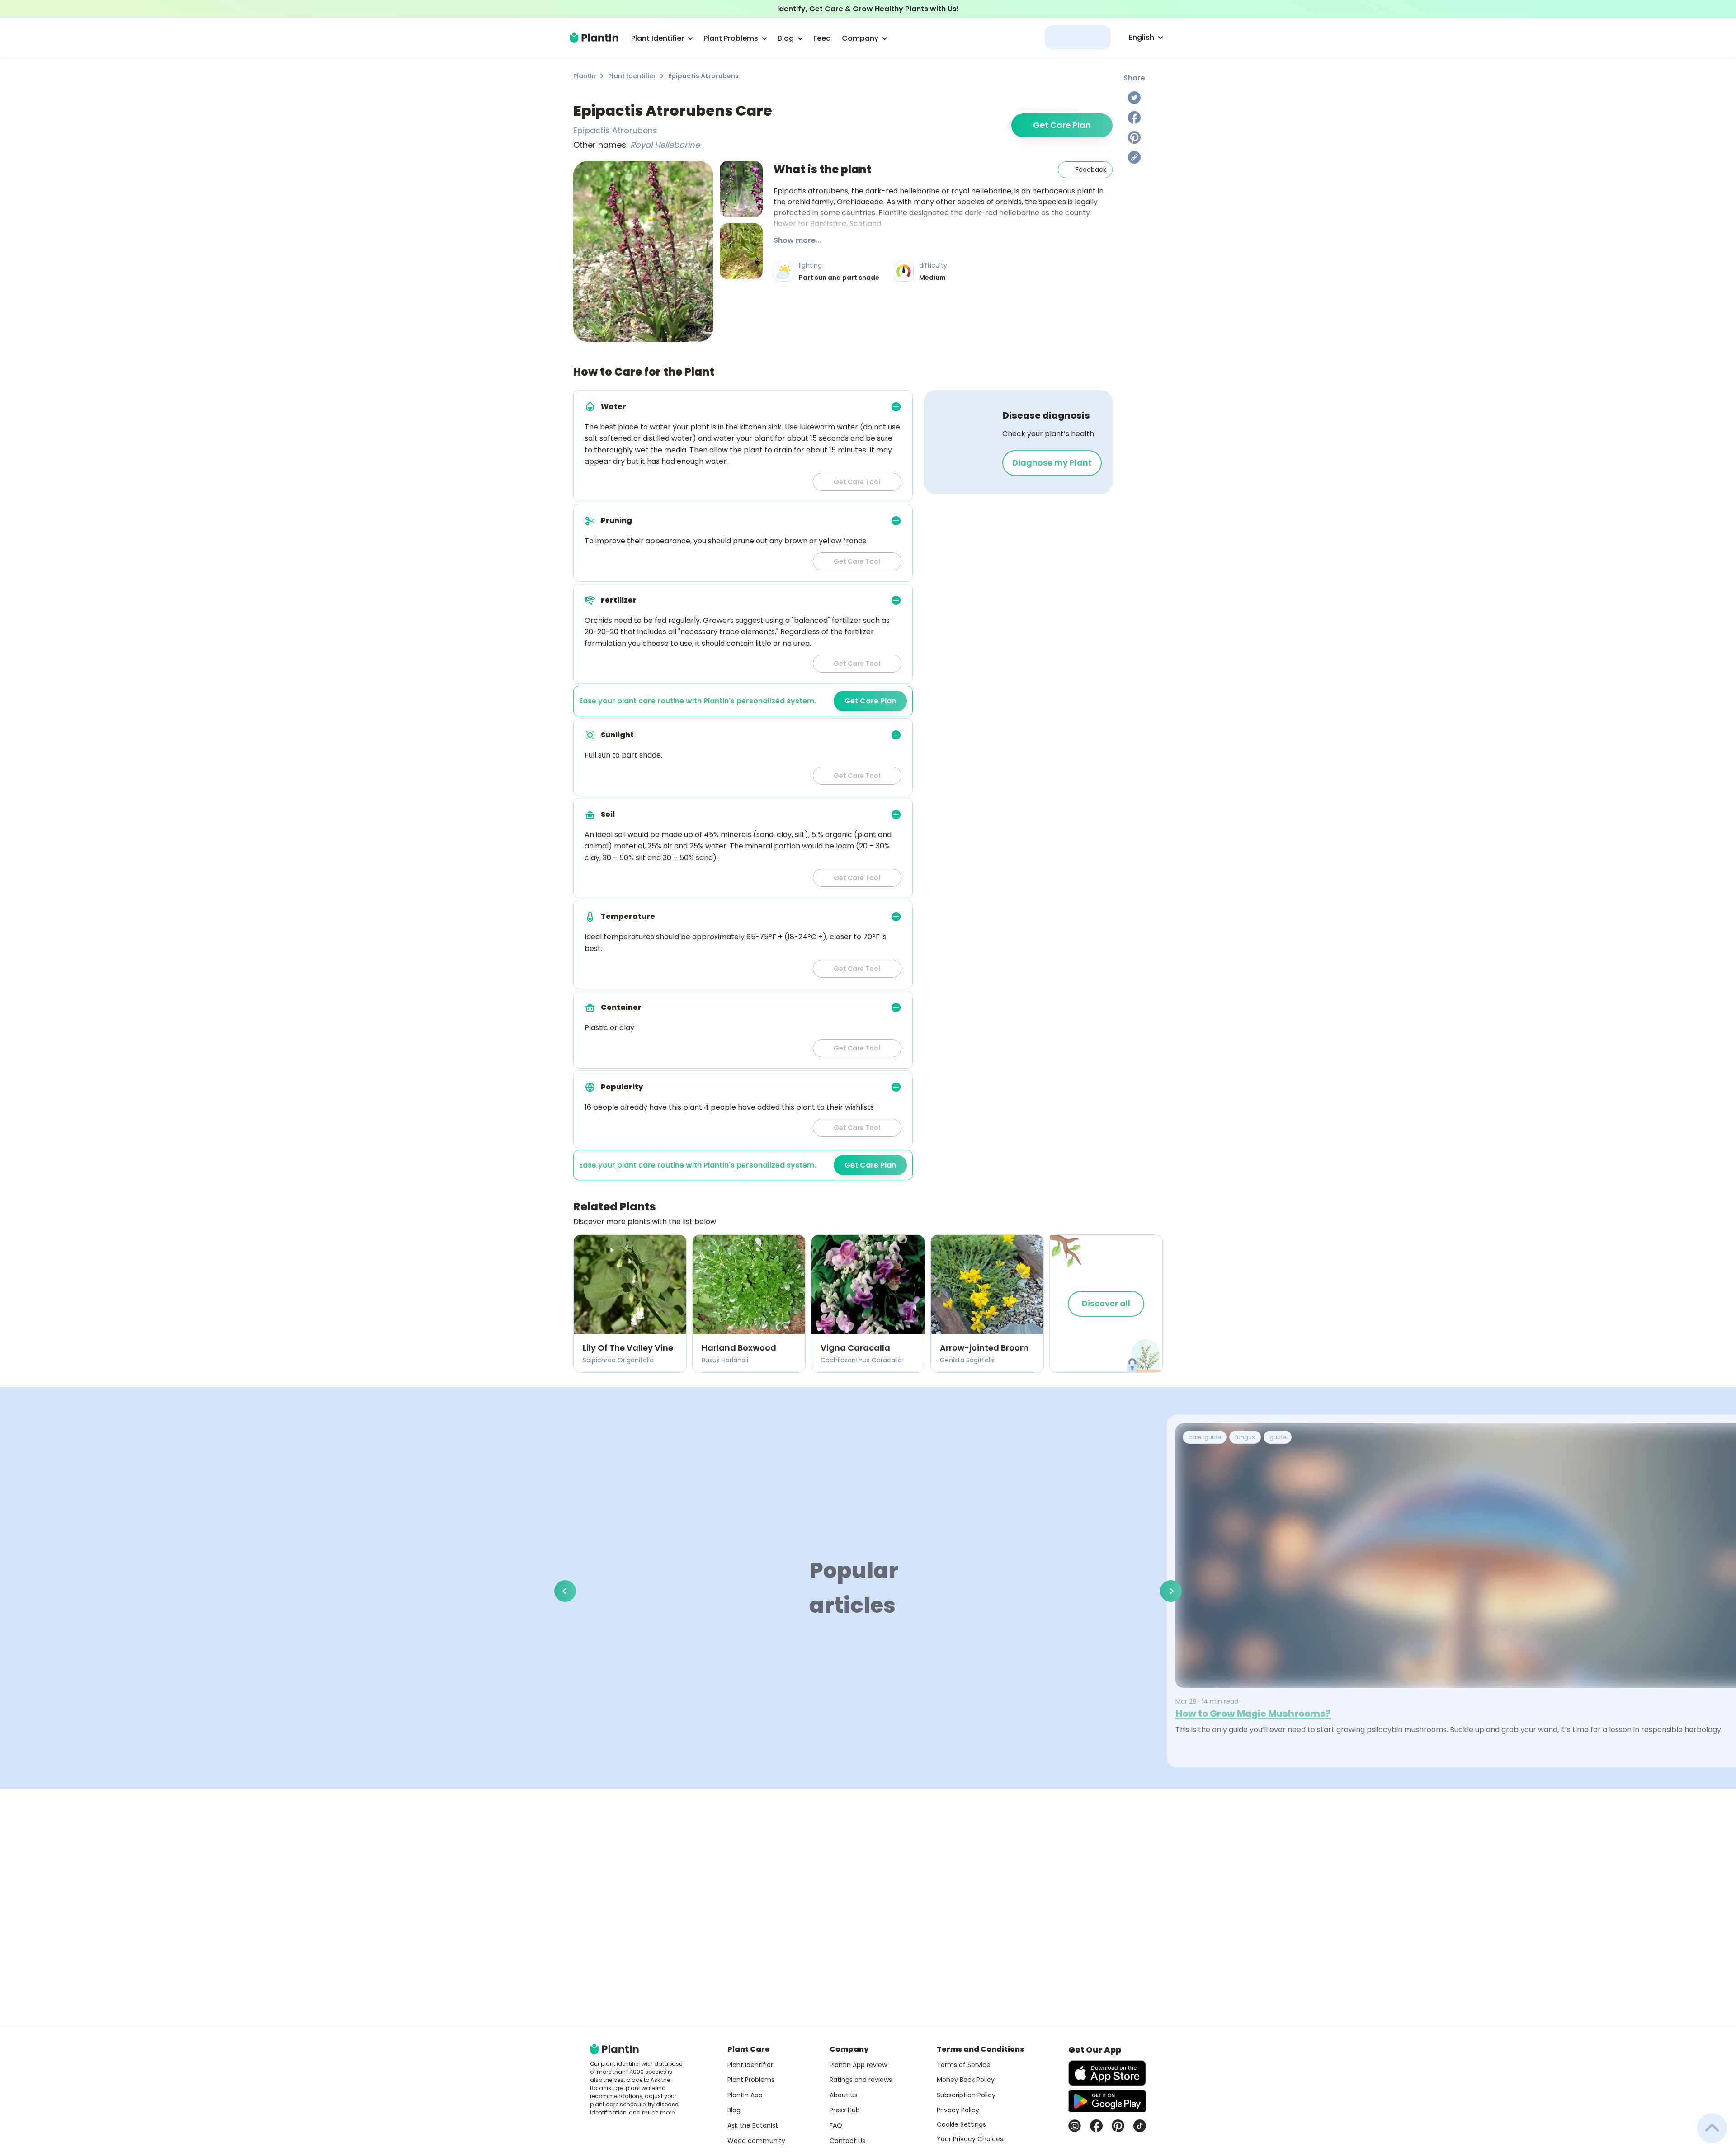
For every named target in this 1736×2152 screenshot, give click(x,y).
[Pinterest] (1134, 137)
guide (1278, 1437)
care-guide (1205, 1437)
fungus (1245, 1437)
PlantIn (585, 76)
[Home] (594, 38)
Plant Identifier (632, 76)
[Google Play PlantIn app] (1107, 2101)
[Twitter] (1134, 98)
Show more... (797, 240)
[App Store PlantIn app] (1107, 2073)
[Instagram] (1075, 2126)
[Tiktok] (1140, 2126)
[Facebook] (1134, 118)
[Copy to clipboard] (1134, 157)
